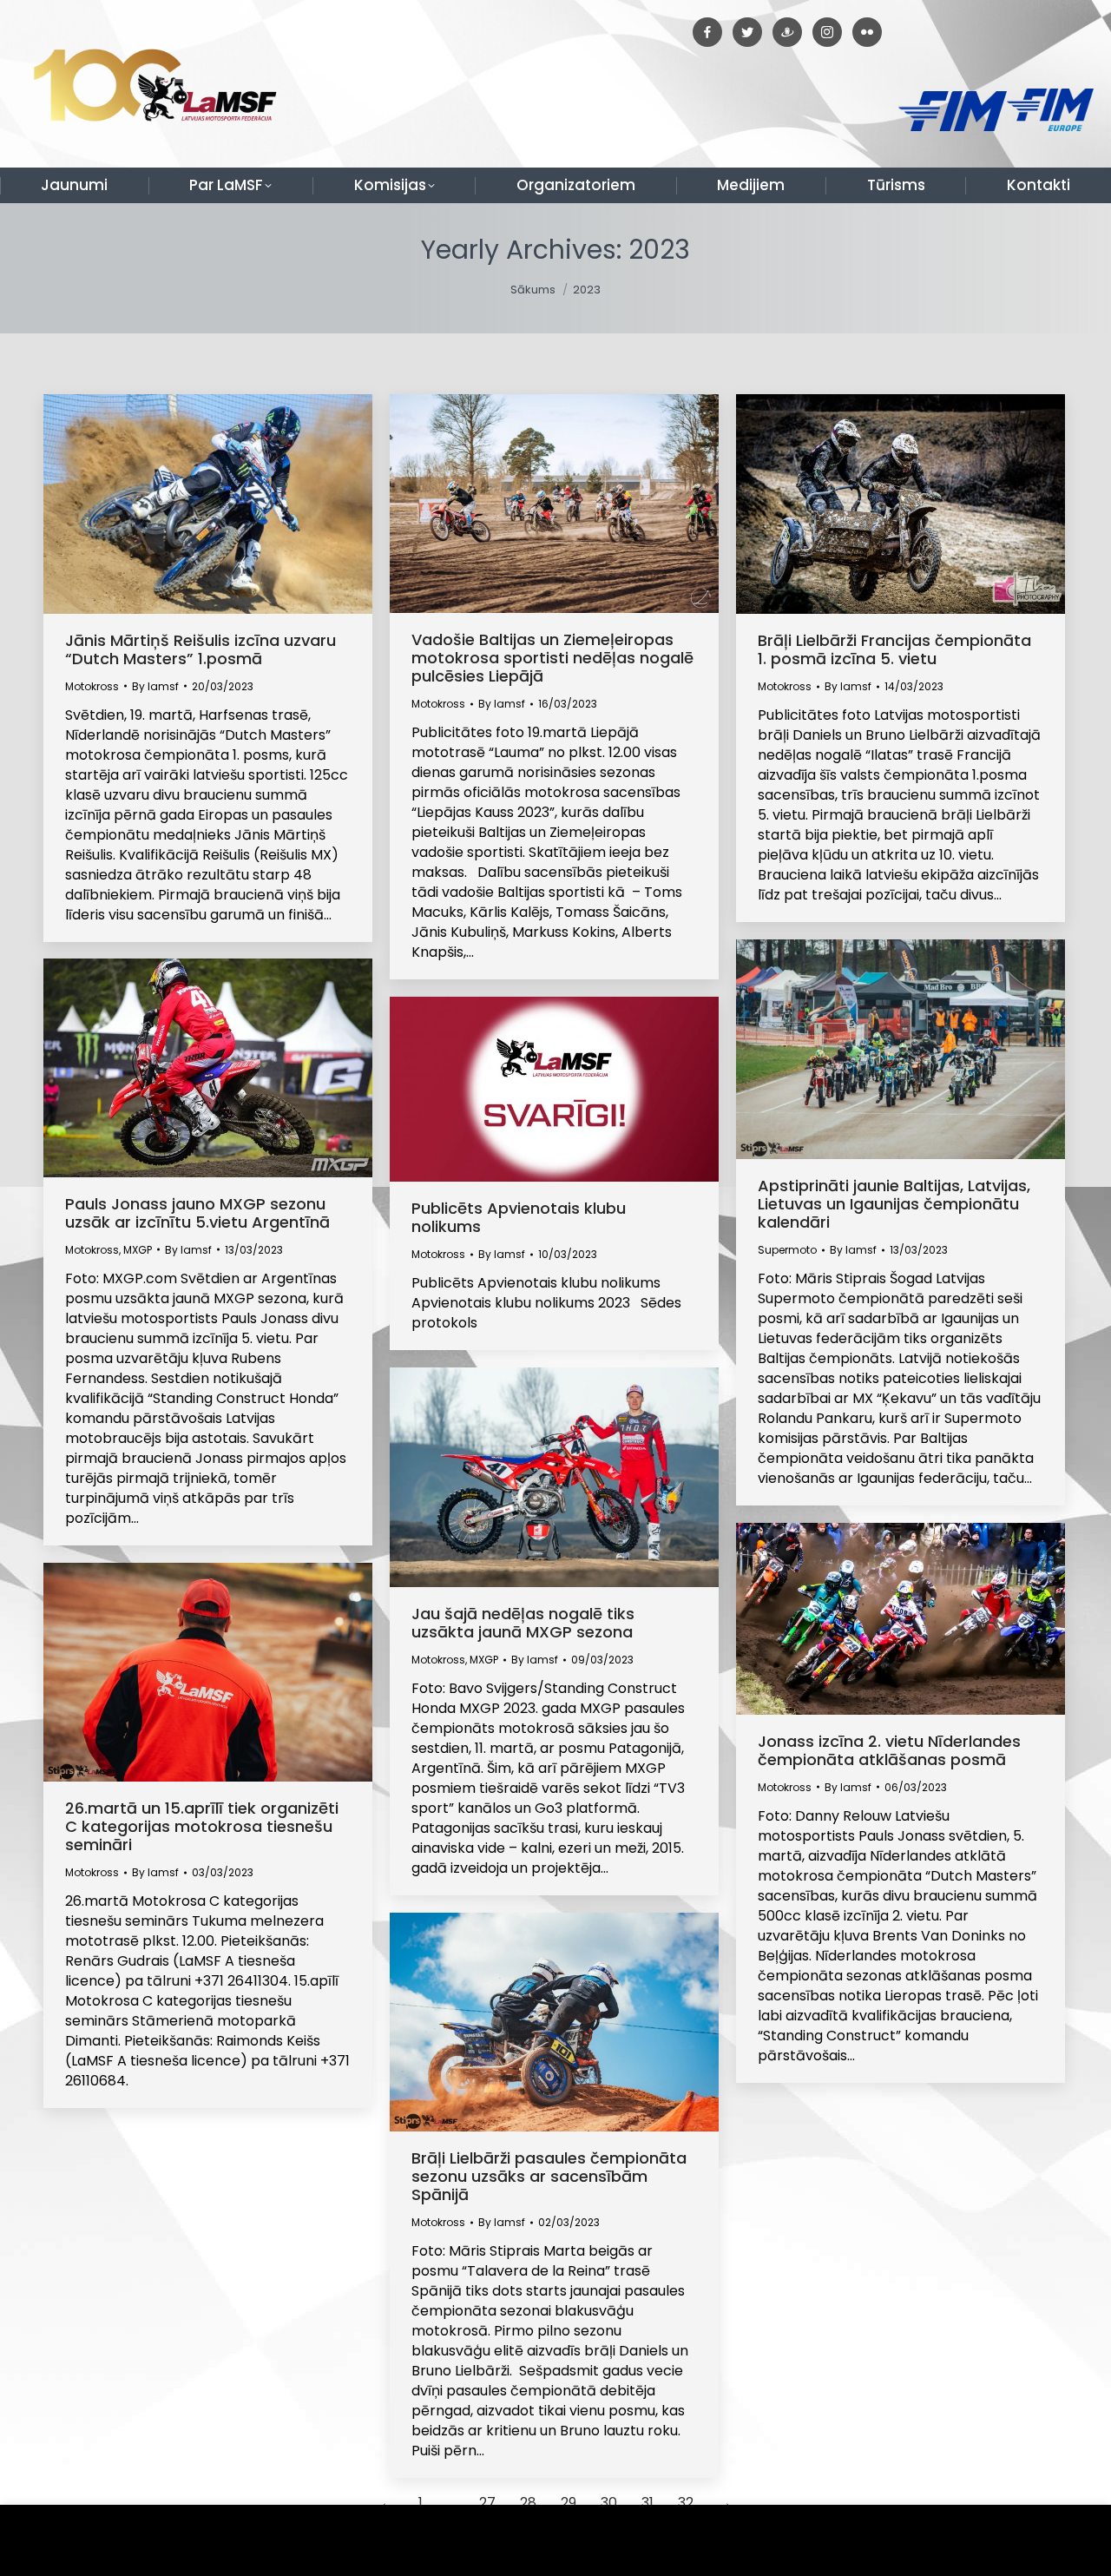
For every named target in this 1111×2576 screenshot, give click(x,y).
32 (686, 2503)
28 (528, 2503)
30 (609, 2503)
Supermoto (787, 1250)
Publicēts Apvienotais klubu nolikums (519, 1217)
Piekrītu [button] (1058, 2541)
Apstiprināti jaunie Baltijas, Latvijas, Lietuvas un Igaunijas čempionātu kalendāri (894, 1204)
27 (487, 2503)
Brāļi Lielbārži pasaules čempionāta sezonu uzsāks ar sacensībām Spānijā (549, 2176)
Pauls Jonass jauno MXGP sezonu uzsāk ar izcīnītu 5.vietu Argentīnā (197, 1213)
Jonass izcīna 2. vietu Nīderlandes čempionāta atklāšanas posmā (889, 1750)
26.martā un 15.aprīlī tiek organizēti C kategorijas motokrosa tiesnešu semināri (202, 1826)
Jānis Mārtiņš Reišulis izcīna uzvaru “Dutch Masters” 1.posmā (201, 649)
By (155, 686)
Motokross (92, 686)
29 (569, 2503)
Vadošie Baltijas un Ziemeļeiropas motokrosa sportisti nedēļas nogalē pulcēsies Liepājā (552, 658)
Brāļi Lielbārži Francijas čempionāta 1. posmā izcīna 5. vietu (894, 649)
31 (648, 2503)
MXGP (138, 1250)
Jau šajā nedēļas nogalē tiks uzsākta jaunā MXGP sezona (523, 1623)
